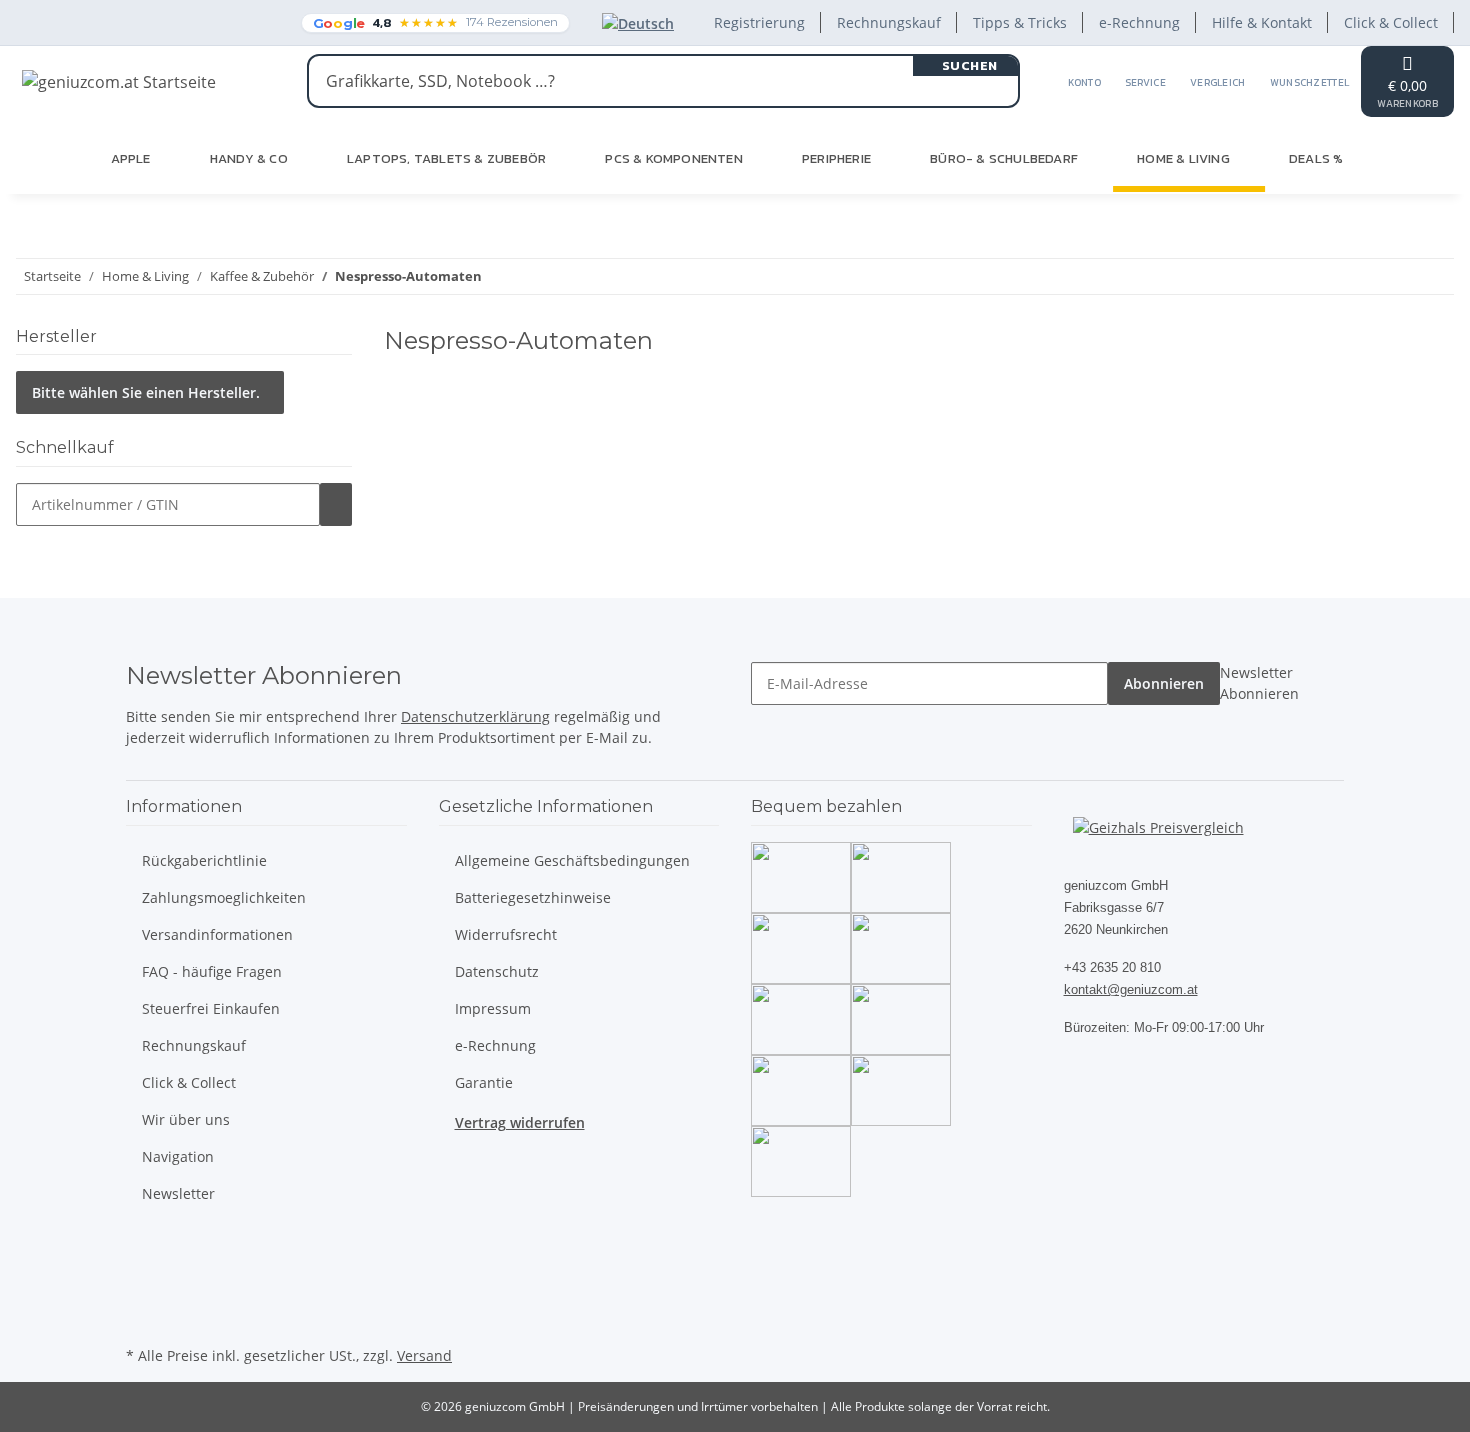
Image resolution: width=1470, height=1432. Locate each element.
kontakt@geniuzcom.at (1131, 989)
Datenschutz (497, 971)
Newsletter (178, 1193)
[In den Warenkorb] (336, 504)
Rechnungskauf (889, 22)
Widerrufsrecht (506, 934)
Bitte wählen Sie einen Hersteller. (146, 392)
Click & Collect (1391, 22)
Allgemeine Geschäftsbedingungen (572, 860)
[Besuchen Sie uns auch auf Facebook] (142, 1248)
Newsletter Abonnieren (1259, 683)
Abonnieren (1164, 683)
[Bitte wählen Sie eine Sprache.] (642, 22)
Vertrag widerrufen (520, 1122)
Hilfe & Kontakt (1262, 22)
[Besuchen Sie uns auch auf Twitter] (142, 1271)
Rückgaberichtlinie (204, 860)
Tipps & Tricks (1020, 22)
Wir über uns (186, 1119)
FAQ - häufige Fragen (212, 971)
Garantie (484, 1082)
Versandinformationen (217, 934)
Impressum (493, 1008)
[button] (1084, 81)
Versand (424, 1355)
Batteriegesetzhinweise (533, 897)
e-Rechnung (1139, 22)
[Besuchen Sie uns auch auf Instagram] (142, 1318)
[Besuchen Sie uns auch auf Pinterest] (142, 1294)
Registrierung (759, 22)
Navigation (178, 1156)
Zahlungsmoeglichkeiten (224, 897)
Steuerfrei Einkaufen (211, 1008)
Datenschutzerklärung (475, 716)
